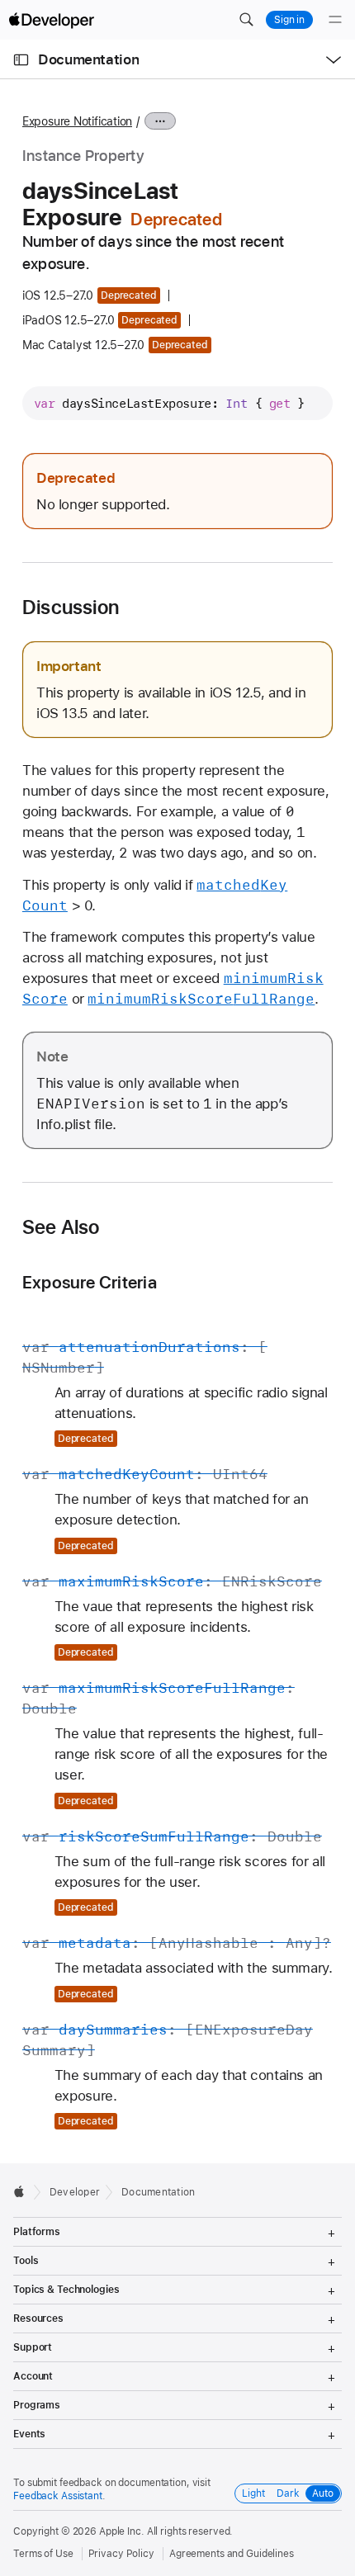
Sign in (289, 20)
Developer (75, 2192)
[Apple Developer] (51, 20)
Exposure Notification (77, 121)
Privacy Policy (121, 2554)
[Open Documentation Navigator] (21, 60)
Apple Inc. (122, 2531)
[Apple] (24, 2191)
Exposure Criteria (90, 1282)
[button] (246, 20)
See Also (61, 1227)
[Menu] (335, 20)
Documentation (88, 59)
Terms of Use (43, 2554)
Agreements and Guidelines (232, 2554)
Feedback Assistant (58, 2496)
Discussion (71, 607)
